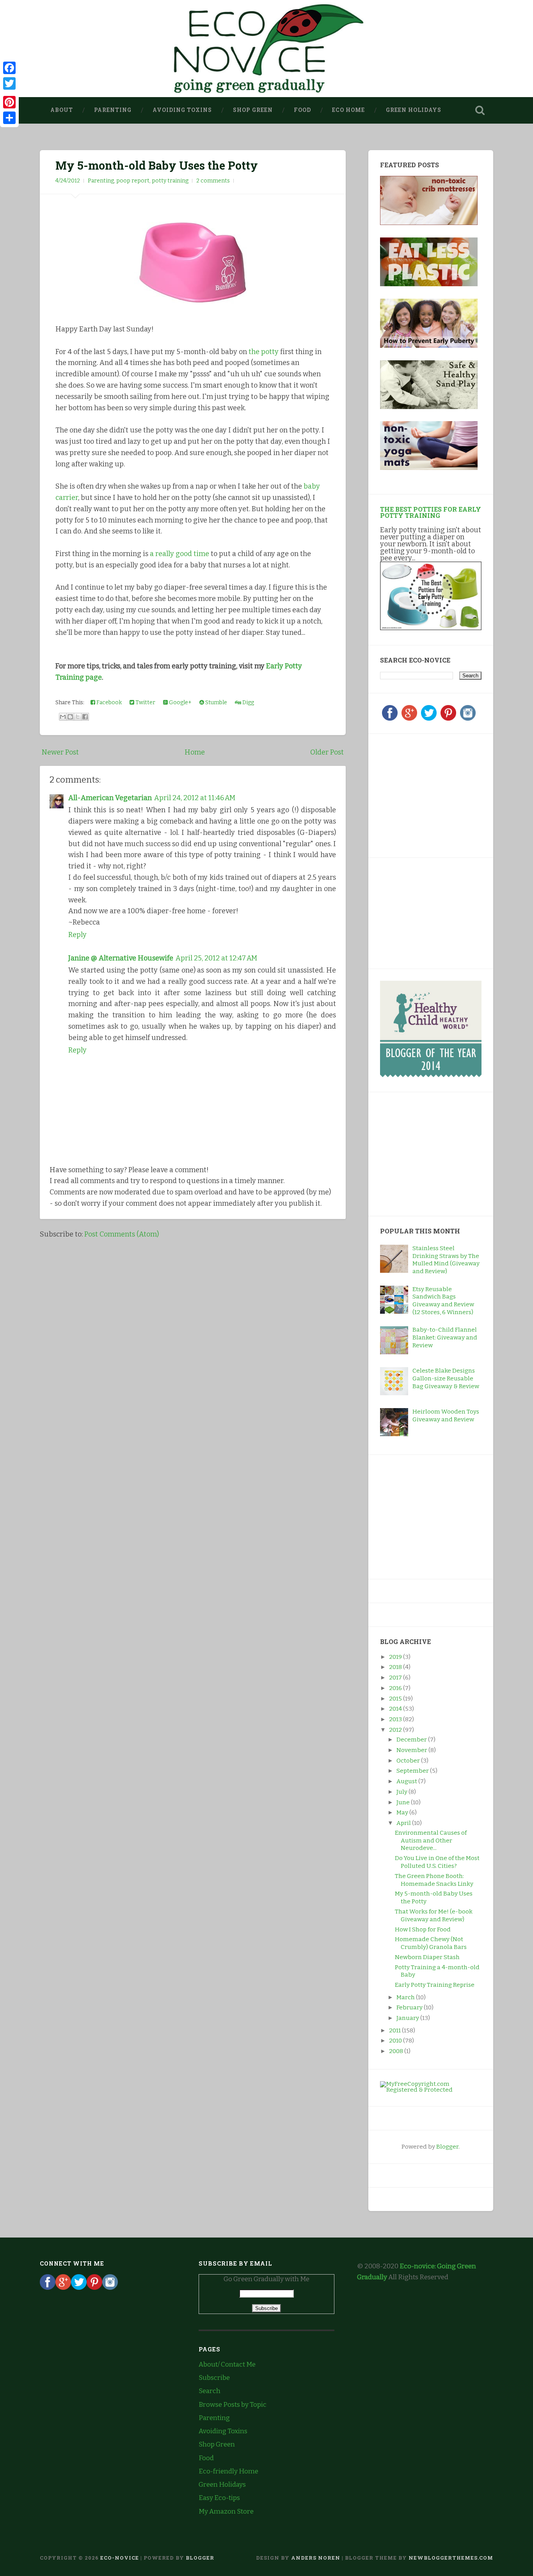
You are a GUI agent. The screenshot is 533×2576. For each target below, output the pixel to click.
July (402, 1792)
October (409, 1761)
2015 (396, 1699)
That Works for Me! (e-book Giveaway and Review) (434, 1915)
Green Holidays (414, 110)
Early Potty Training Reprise (435, 1985)
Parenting (113, 110)
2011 (395, 2030)
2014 (396, 1709)
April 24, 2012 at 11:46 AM (195, 798)
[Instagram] (468, 719)
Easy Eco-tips (219, 2498)
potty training (170, 181)
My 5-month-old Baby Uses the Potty (157, 165)
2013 (396, 1719)
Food (302, 110)
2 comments (213, 181)
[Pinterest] (448, 719)
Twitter (145, 702)
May (403, 1812)
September (413, 1771)
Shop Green (253, 110)
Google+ (180, 702)
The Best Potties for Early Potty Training (431, 512)
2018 (396, 1667)
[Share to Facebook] (85, 717)
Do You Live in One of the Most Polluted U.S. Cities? (437, 1862)
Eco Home (348, 110)
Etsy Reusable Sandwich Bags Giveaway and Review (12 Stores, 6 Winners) (443, 1301)
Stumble (216, 702)
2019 (396, 1657)
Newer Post (60, 752)
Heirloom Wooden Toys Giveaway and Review (446, 1416)
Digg (248, 702)
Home (195, 752)
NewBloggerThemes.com (451, 2558)
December (412, 1740)
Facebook (108, 702)
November (412, 1750)
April (404, 1823)
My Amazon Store (226, 2511)
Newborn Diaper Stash (427, 1957)
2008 (397, 2051)
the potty (264, 352)
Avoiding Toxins (182, 110)
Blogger (447, 2147)
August (407, 1781)
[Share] (9, 118)
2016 (396, 1688)
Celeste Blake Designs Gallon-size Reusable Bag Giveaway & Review (446, 1378)
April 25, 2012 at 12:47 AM (216, 958)
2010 (396, 2041)
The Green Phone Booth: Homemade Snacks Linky (434, 1880)
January (408, 2018)
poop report (133, 181)
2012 (396, 1730)
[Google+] (409, 719)
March (406, 1997)
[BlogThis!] (70, 717)
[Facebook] (390, 719)
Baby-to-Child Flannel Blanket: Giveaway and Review (445, 1338)
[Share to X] (78, 717)
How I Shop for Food (423, 1929)
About (62, 110)
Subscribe (214, 2378)
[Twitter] (429, 719)
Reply (77, 935)
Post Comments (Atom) (122, 1234)
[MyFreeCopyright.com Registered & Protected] (431, 2090)
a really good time (179, 554)
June (404, 1802)
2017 (396, 1678)
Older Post (327, 752)
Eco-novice (120, 2558)
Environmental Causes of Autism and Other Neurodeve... (431, 1841)
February (410, 2007)
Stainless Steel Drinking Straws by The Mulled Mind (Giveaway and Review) (446, 1260)
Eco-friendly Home (228, 2471)
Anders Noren (316, 2558)
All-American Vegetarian (110, 798)
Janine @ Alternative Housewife (121, 958)
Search (210, 2391)
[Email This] (63, 717)
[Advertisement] (429, 794)
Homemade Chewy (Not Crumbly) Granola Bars (431, 1943)
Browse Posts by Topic (233, 2405)
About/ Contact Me (227, 2364)
